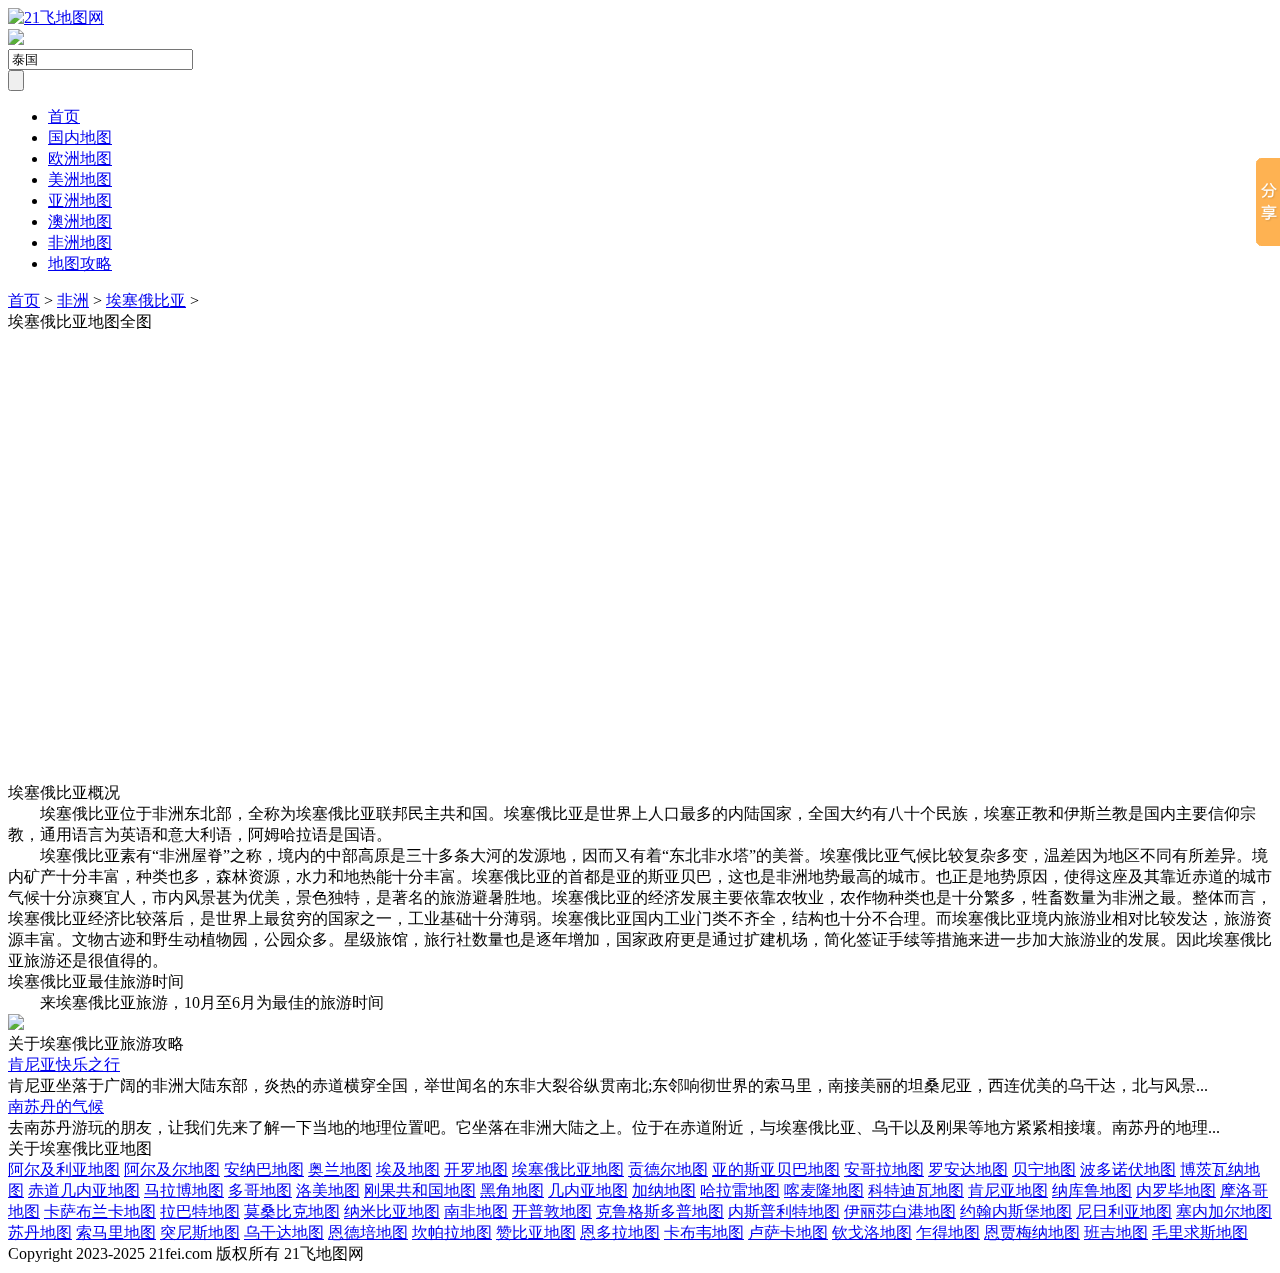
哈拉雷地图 (740, 1190)
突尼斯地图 (200, 1232)
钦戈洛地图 (872, 1232)
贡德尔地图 (668, 1169)
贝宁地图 (1044, 1169)
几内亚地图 (588, 1190)
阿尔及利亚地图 (64, 1169)
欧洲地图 (80, 158)
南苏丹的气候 (56, 1106)
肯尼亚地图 (1008, 1190)
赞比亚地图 (536, 1232)
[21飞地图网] (56, 17)
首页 (64, 116)
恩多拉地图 (620, 1232)
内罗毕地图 (1176, 1190)
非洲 (73, 300)
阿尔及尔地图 (172, 1169)
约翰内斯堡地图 (1016, 1211)
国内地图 (80, 137)
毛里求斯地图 (1200, 1232)
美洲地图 (80, 179)
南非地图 (476, 1211)
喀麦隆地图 (824, 1190)
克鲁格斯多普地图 (660, 1211)
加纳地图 (664, 1190)
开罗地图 (476, 1169)
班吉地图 (1116, 1232)
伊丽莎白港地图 (900, 1211)
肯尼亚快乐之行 (64, 1064)
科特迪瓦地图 (916, 1190)
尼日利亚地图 (1124, 1211)
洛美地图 (328, 1190)
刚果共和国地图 (420, 1190)
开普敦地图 (552, 1211)
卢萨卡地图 (788, 1232)
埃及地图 (408, 1169)
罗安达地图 (968, 1169)
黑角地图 (512, 1190)
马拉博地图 (184, 1190)
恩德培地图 (368, 1232)
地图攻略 (80, 263)
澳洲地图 (80, 221)
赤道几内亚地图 (84, 1190)
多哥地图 (260, 1190)
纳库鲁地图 (1092, 1190)
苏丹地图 (40, 1232)
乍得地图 (948, 1232)
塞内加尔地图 (1224, 1211)
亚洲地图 (80, 200)
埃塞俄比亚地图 (568, 1169)
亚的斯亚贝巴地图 (776, 1169)
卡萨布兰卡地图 (100, 1211)
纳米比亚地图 (392, 1211)
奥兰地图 (340, 1169)
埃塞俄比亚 (146, 300)
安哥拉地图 (884, 1169)
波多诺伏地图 (1128, 1169)
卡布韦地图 (704, 1232)
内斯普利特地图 (784, 1211)
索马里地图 (116, 1232)
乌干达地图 (284, 1232)
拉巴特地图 (200, 1211)
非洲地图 (80, 242)
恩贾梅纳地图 (1032, 1232)
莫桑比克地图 (292, 1211)
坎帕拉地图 (452, 1232)
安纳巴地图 (264, 1169)
